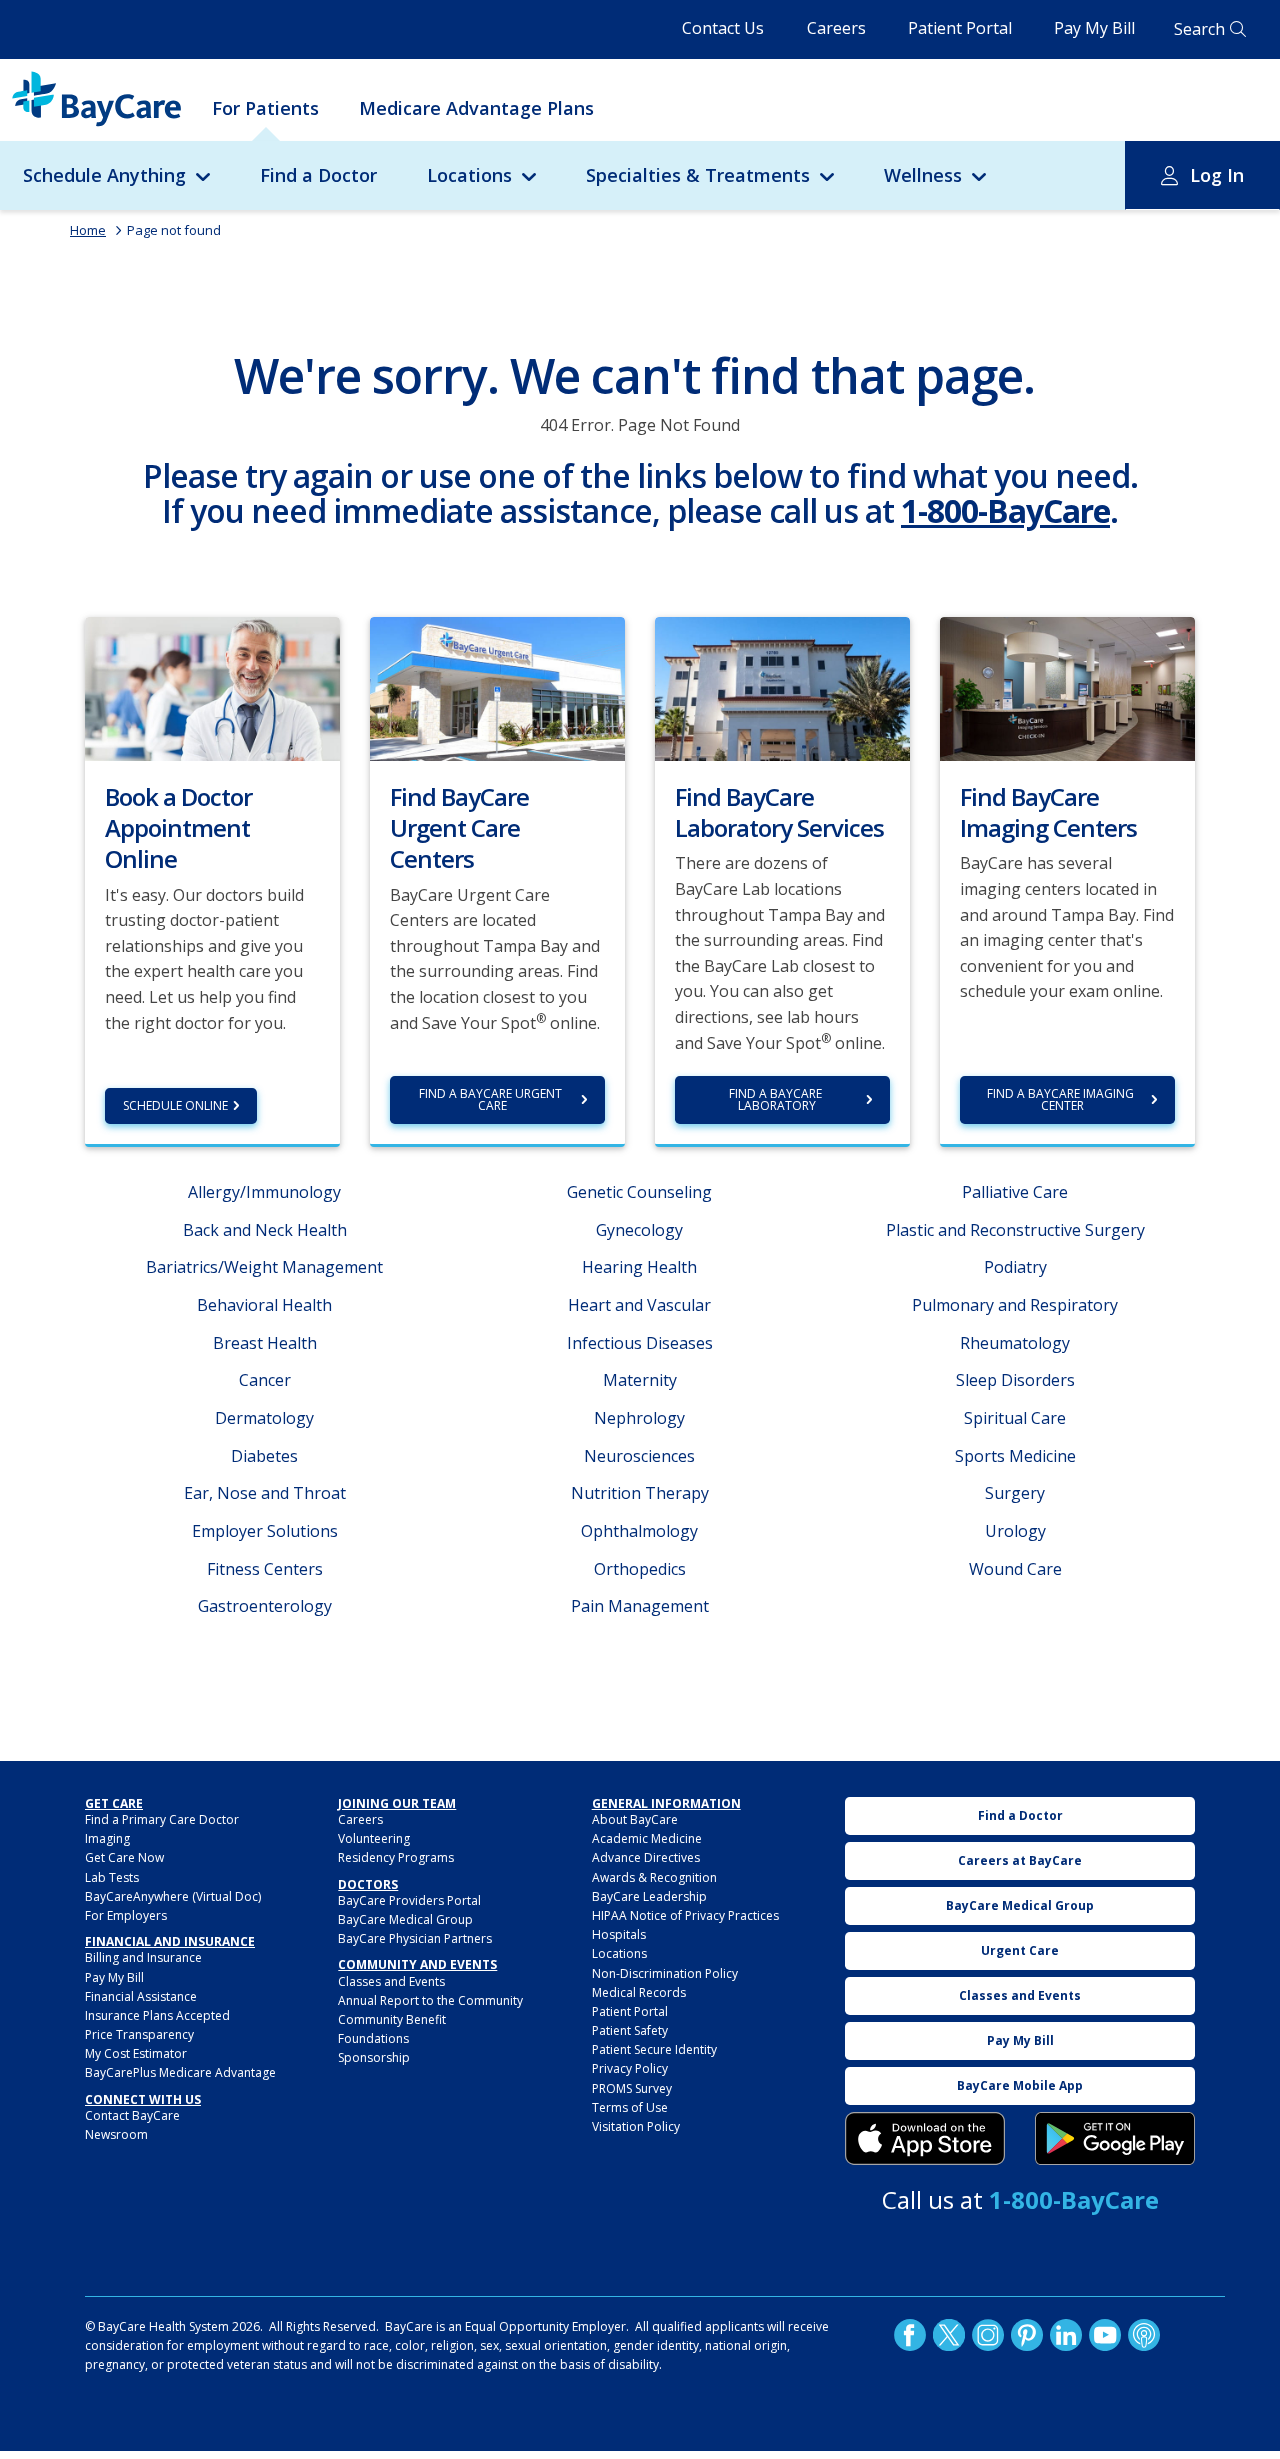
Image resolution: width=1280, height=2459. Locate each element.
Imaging (107, 1838)
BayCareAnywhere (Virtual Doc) (173, 1896)
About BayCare (635, 1819)
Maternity (640, 1380)
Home (88, 230)
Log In (1217, 175)
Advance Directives (646, 1857)
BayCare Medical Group (405, 1919)
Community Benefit (392, 2019)
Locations (469, 175)
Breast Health (265, 1343)
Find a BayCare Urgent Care (492, 1099)
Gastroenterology (265, 1606)
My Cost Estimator (136, 2053)
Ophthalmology (639, 1531)
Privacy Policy (630, 2068)
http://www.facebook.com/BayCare (910, 2335)
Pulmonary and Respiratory (1015, 1305)
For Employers (126, 1915)
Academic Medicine (647, 1838)
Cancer (265, 1380)
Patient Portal (960, 28)
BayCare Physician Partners (415, 1938)
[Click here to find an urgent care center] (497, 687)
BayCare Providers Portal (409, 1900)
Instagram (988, 2335)
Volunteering (374, 1838)
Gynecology (639, 1230)
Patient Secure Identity (654, 2049)
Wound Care (1015, 1569)
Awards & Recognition (654, 1877)
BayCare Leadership (649, 1896)
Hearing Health (639, 1267)
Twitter (949, 2335)
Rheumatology (1015, 1343)
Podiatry (1015, 1267)
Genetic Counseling (639, 1192)
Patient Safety (630, 2030)
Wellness (923, 175)
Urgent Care (1020, 1950)
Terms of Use (630, 2107)
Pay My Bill (1094, 28)
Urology (1015, 1531)
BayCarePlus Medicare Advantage (180, 2072)
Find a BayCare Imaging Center (1062, 1099)
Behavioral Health (264, 1305)
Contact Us (723, 28)
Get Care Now (124, 1857)
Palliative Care (1015, 1192)
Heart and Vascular (639, 1305)
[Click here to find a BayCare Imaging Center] (1067, 687)
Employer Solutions (265, 1531)
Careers (836, 28)
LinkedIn (1066, 2335)
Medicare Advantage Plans (476, 108)
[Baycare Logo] (96, 99)
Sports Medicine (1015, 1456)
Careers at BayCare (1020, 1860)
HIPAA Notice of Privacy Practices (685, 1915)
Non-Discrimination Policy (665, 1973)
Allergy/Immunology (264, 1192)
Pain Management (640, 1606)
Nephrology (639, 1418)
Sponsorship (374, 2057)
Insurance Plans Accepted (157, 2015)
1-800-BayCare (1005, 510)
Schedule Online (175, 1105)
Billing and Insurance (143, 1957)
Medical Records (639, 1992)
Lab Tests (112, 1877)
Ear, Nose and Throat (265, 1493)
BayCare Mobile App (1020, 2085)
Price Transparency (139, 2034)
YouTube (1105, 2335)
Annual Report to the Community (430, 2000)
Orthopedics (640, 1569)
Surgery (1015, 1493)
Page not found (174, 230)
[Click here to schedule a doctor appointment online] (212, 687)
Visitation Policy (636, 2126)
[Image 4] (1115, 2139)
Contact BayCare (132, 2115)
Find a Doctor (318, 175)
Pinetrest (1027, 2335)
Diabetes (264, 1456)
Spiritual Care (1015, 1418)
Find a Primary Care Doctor (162, 1819)
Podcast (1144, 2335)
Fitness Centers (265, 1569)
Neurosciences (639, 1456)
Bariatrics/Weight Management (264, 1267)
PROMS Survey (632, 2088)
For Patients (265, 108)
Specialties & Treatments (698, 175)
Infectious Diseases (640, 1343)
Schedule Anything (104, 175)
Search (1199, 29)
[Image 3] (925, 2139)
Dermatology (264, 1418)
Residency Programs (396, 1857)
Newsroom (116, 2134)
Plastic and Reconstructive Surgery (1015, 1230)
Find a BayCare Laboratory (777, 1099)
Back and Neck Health (265, 1230)
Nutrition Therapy (640, 1493)
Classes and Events (391, 1981)
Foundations (373, 2038)
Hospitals (619, 1934)
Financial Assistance (141, 1996)
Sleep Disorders (1015, 1380)
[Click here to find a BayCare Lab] (782, 687)
